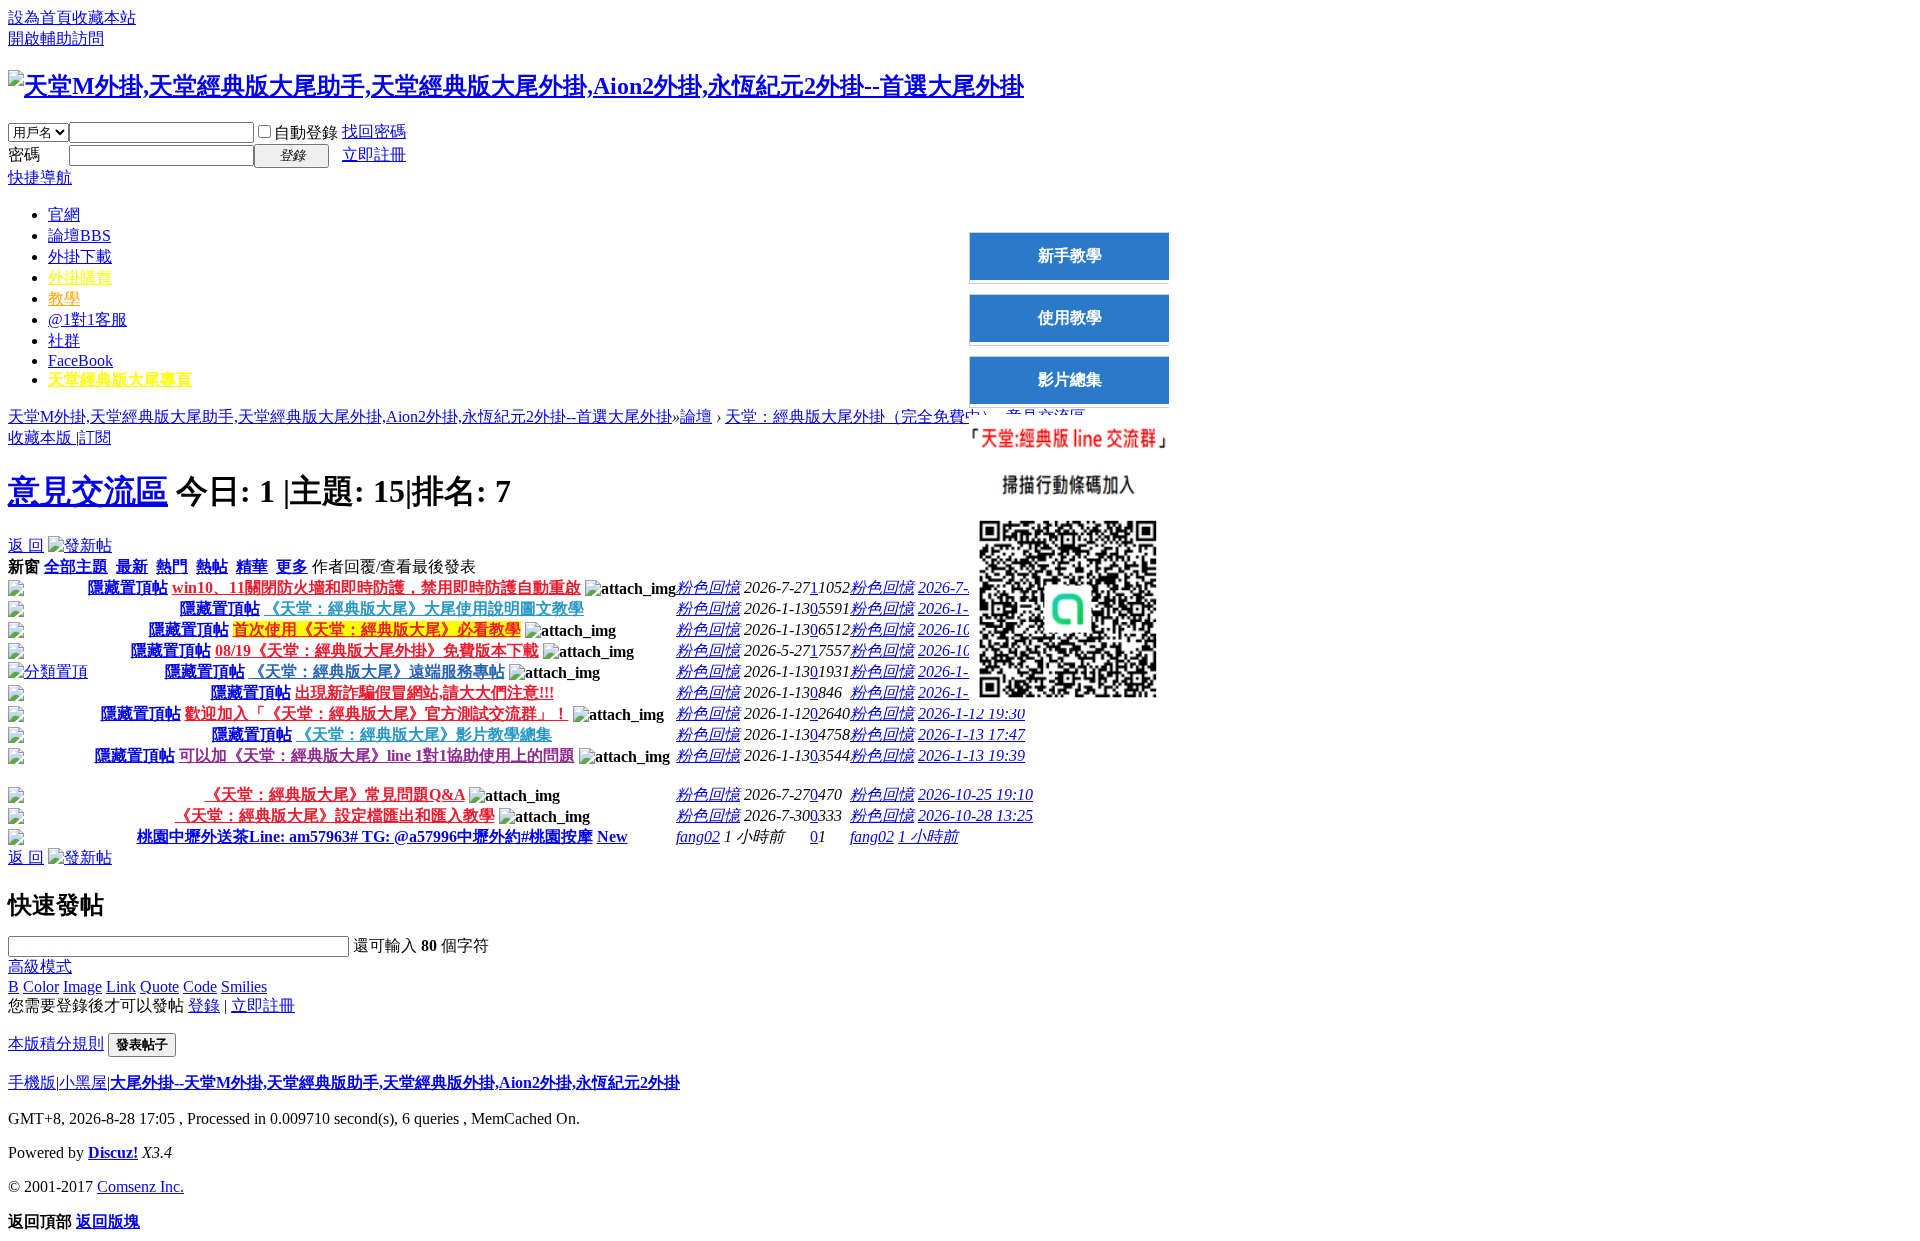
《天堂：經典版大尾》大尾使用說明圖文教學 (424, 608)
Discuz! (113, 1152)
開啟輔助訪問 (56, 38)
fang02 (698, 836)
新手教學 (1070, 255)
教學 (64, 298)
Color (41, 986)
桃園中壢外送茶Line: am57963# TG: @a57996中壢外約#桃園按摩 (365, 836)
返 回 (26, 545)
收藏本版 (42, 437)
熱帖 (212, 566)
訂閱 (95, 437)
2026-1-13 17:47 (971, 734)
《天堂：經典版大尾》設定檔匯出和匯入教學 (335, 815)
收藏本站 (104, 17)
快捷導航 (40, 177)
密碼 (24, 154)
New (612, 836)
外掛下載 (80, 256)
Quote (159, 986)
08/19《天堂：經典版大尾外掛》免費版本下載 (377, 650)
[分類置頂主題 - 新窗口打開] (48, 671)
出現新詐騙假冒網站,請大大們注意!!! (424, 692)
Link (121, 986)
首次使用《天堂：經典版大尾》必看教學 (377, 629)
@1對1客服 (87, 319)
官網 (64, 214)
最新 (132, 566)
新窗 (24, 566)
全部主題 (76, 566)
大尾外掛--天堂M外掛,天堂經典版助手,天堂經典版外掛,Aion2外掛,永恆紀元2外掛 (395, 1082)
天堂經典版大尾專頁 (120, 379)
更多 (292, 566)
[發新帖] (80, 545)
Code (200, 986)
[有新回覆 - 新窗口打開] (16, 797)
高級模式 (40, 966)
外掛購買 (80, 277)
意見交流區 (88, 491)
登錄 (204, 1005)
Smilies (244, 986)
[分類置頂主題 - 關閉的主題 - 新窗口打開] (16, 611)
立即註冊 (374, 154)
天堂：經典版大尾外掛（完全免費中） (861, 416)
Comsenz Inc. (140, 1186)
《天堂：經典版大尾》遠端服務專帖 (377, 671)
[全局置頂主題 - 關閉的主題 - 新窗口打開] (16, 590)
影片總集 (1070, 379)
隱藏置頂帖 (128, 587)
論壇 (79, 235)
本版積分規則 (56, 1043)
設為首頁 (40, 17)
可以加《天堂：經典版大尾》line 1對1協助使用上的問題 (377, 755)
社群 (64, 340)
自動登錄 (306, 132)
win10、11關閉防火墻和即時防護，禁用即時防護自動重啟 (376, 587)
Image (82, 986)
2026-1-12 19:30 (971, 713)
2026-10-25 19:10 (975, 794)
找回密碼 (374, 131)
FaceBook (80, 360)
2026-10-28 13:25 (975, 815)
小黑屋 (83, 1082)
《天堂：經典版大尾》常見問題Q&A (335, 794)
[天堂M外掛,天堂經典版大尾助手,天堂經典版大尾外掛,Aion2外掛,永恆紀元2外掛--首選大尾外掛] (516, 86)
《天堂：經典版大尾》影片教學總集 (424, 734)
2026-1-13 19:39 (971, 755)
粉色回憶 (708, 587)
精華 (252, 566)
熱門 (172, 566)
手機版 (32, 1082)
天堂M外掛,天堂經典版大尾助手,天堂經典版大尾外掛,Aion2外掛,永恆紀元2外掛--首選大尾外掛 (340, 416)
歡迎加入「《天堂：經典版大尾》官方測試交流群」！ (377, 713)
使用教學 (1070, 317)
